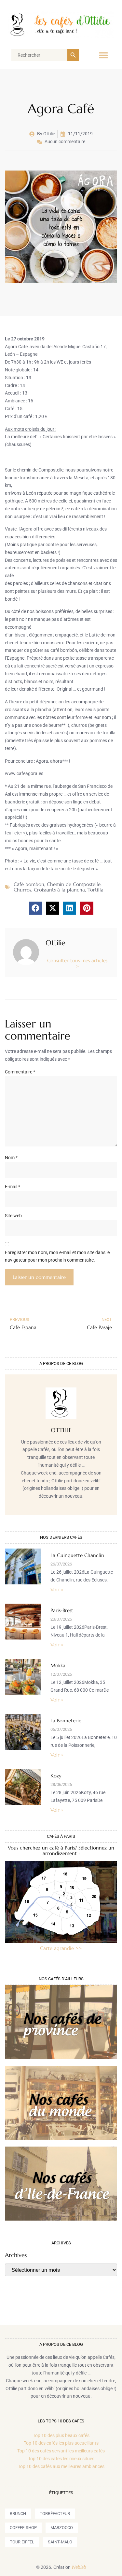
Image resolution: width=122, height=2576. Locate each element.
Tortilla (95, 890)
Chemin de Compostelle (74, 884)
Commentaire (20, 1072)
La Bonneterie (66, 1721)
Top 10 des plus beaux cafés (61, 2435)
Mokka (58, 1665)
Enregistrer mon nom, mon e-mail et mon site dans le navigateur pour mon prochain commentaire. (57, 1256)
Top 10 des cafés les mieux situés (61, 2459)
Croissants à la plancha (59, 890)
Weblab (79, 2567)
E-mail (13, 1187)
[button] (103, 55)
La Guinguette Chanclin (77, 1555)
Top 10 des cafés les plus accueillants (61, 2443)
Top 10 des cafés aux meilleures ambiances (61, 2466)
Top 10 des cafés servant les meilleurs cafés (61, 2451)
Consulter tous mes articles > (77, 963)
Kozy (56, 1776)
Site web (13, 1216)
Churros (22, 890)
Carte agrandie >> (61, 1948)
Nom (11, 1158)
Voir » (57, 1589)
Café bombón (29, 884)
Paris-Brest (62, 1610)
